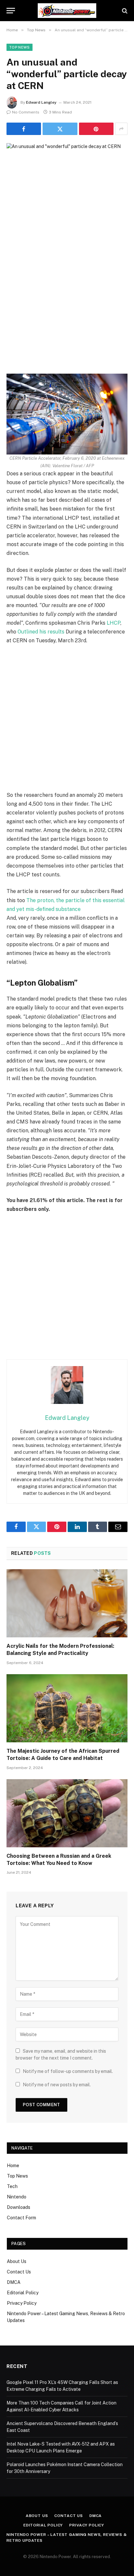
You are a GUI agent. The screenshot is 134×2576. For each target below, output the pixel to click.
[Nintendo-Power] (67, 11)
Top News (20, 47)
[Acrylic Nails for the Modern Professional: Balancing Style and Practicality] (67, 1603)
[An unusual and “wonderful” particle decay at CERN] (67, 183)
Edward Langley (41, 102)
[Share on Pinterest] (96, 129)
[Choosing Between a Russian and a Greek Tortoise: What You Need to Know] (67, 1813)
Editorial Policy (23, 2293)
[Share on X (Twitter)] (60, 129)
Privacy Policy (22, 2303)
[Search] (124, 11)
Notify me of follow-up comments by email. (68, 2071)
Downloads (19, 2207)
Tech (12, 2186)
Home (13, 2166)
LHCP (114, 623)
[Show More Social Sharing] (121, 129)
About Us (17, 2261)
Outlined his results (41, 632)
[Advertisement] (67, 303)
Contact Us (19, 2272)
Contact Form (21, 2218)
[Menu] (11, 11)
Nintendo (17, 2197)
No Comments (26, 112)
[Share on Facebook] (24, 129)
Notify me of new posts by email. (57, 2085)
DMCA (14, 2282)
